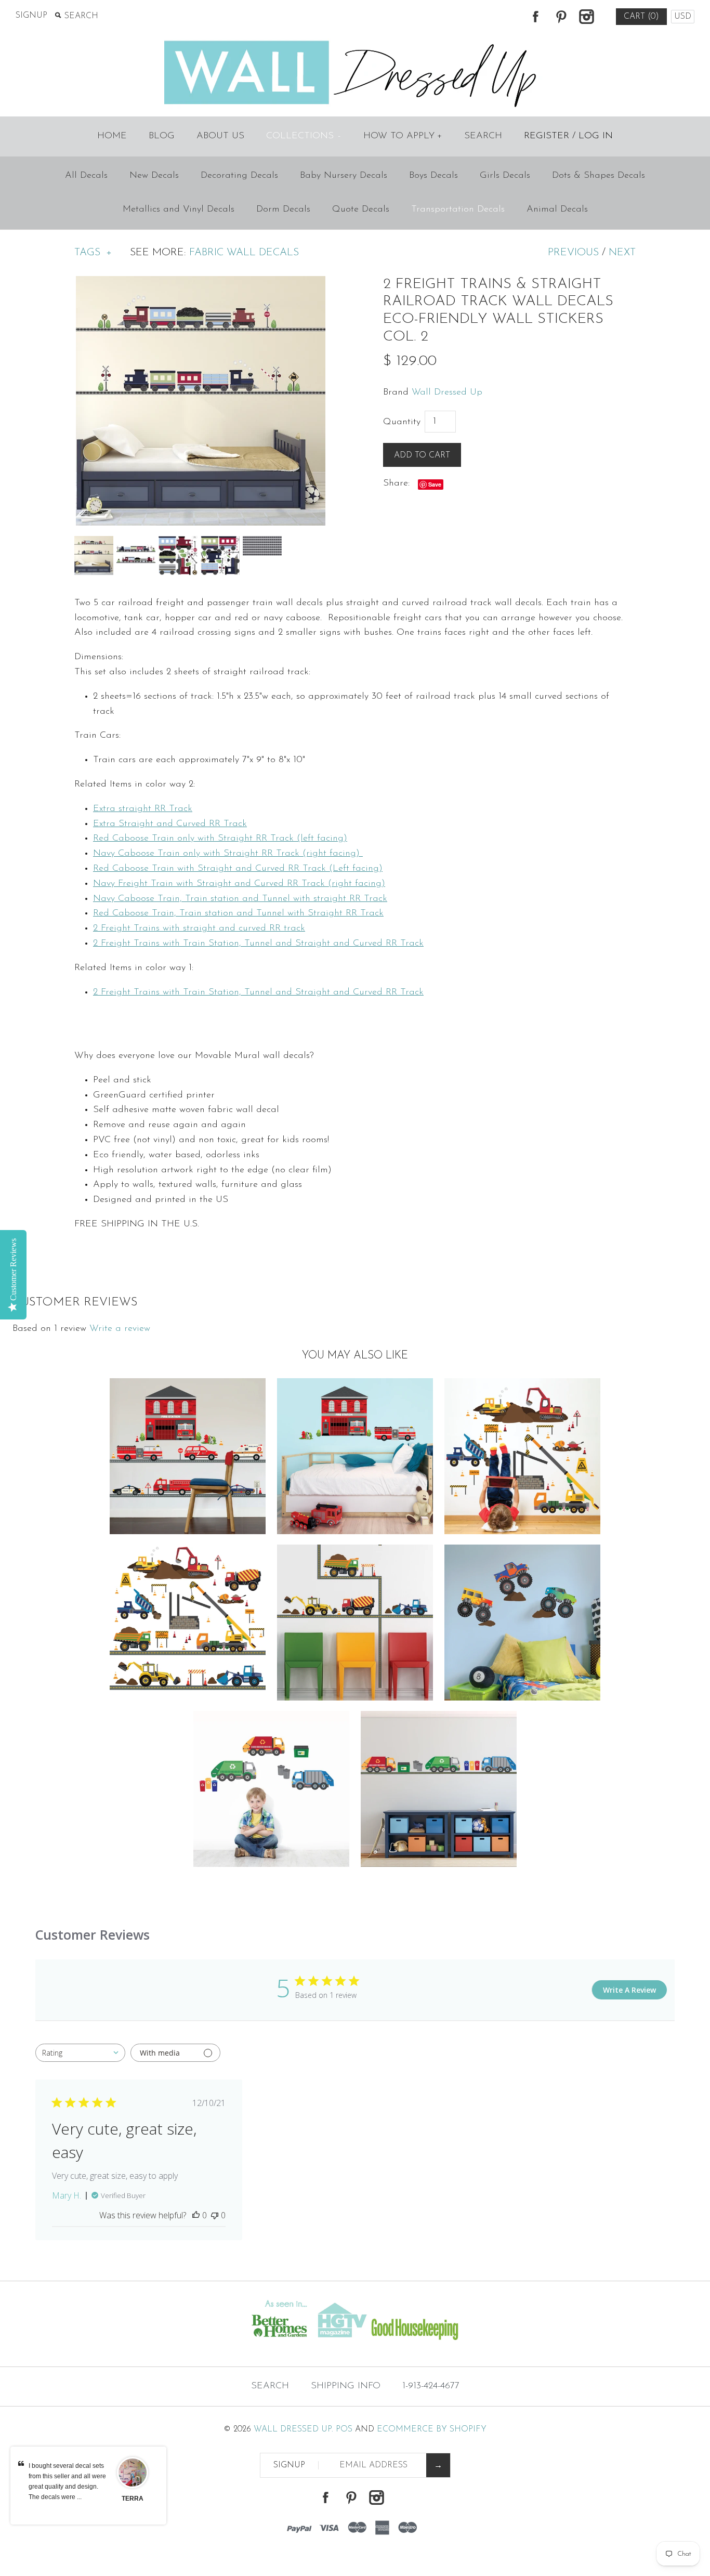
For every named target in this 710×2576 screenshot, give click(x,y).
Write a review (120, 1329)
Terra (133, 2499)
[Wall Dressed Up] (355, 42)
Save (435, 484)
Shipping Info (346, 2386)
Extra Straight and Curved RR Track (170, 824)
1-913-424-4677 (431, 2386)
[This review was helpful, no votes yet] (196, 2215)
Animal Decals (557, 210)
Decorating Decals (239, 176)
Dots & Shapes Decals (599, 176)
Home (112, 136)
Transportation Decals (458, 210)
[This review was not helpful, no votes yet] (215, 2215)
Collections (303, 136)
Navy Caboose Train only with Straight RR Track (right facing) (228, 854)
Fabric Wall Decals (244, 253)
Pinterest (561, 17)
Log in (596, 136)
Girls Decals (505, 176)
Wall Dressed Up (447, 393)
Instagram (586, 17)
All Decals (86, 176)
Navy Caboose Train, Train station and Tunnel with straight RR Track (240, 899)
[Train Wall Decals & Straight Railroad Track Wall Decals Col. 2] (201, 283)
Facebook (535, 17)
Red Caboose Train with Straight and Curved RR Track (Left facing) (238, 869)
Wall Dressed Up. (293, 2429)
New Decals (154, 176)
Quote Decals (361, 210)
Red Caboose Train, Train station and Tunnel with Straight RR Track (238, 913)
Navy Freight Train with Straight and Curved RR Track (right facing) (239, 884)
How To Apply (403, 136)
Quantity (402, 422)
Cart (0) (641, 17)
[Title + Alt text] (121, 2346)
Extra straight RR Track (143, 809)
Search (483, 136)
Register (547, 136)
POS (344, 2429)
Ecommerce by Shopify (432, 2429)
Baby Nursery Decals (344, 176)
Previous (573, 253)
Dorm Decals (283, 210)
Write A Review (629, 1990)
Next (622, 253)
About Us (220, 136)
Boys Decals (433, 176)
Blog (162, 136)
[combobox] (80, 2053)
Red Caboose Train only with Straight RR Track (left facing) (220, 839)
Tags (93, 253)
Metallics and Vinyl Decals (179, 210)
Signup (31, 16)
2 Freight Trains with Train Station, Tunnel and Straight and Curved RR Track (258, 944)
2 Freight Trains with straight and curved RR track (199, 929)
